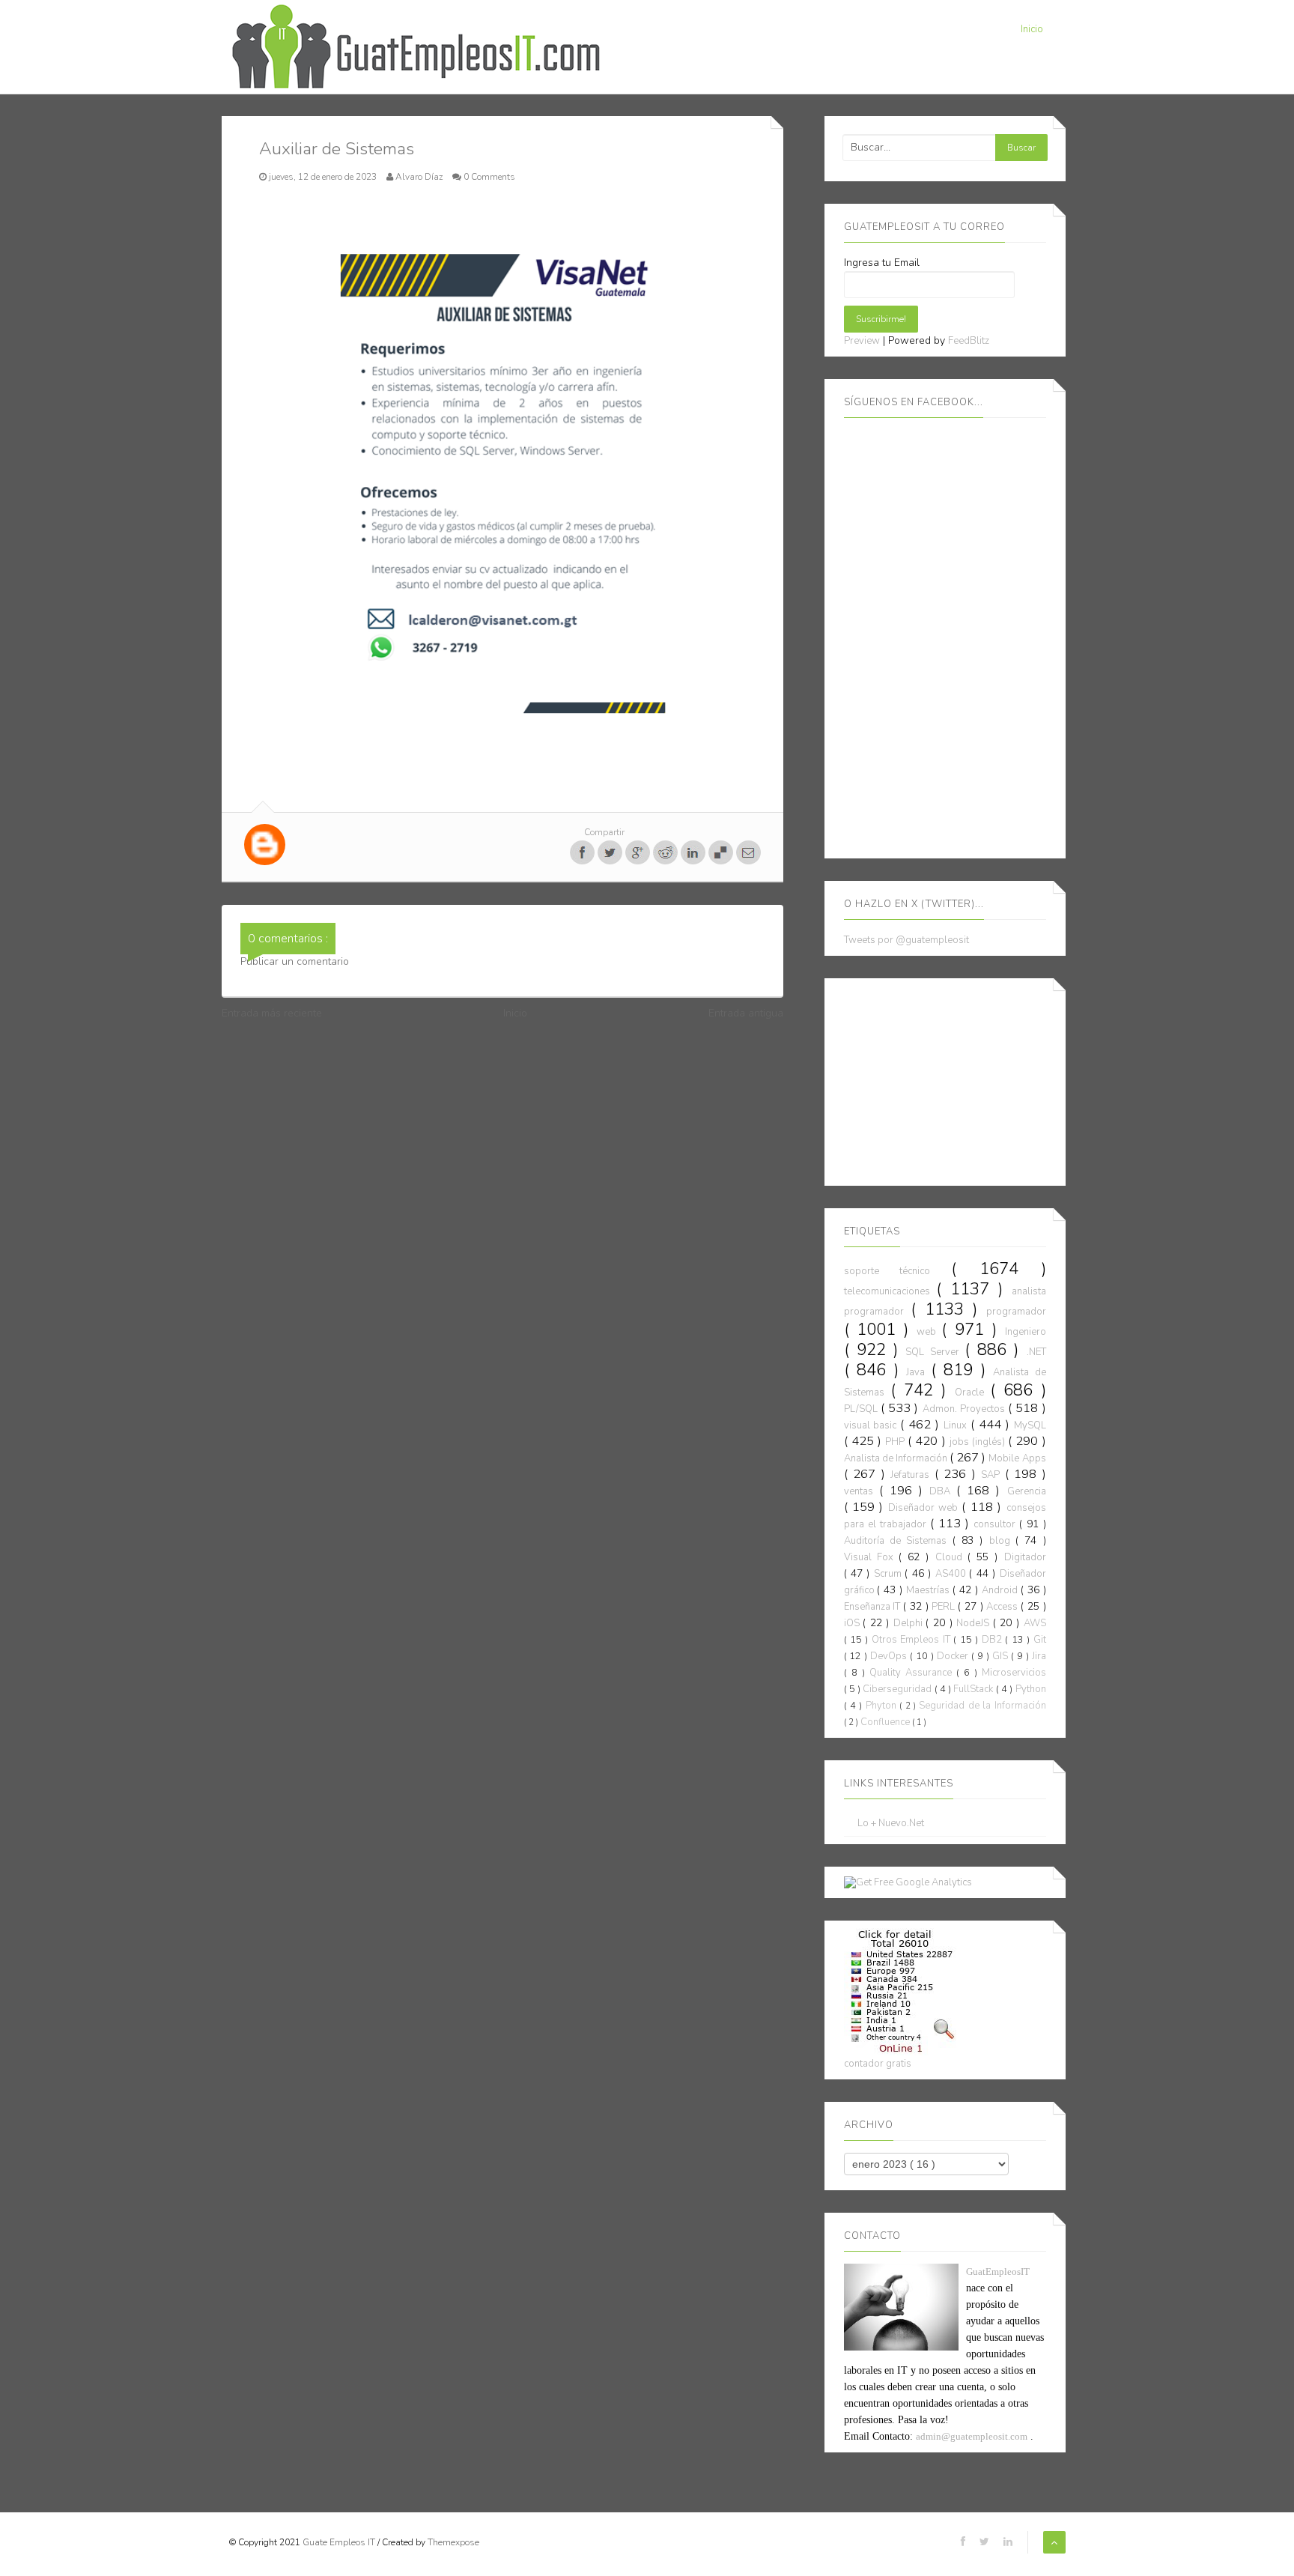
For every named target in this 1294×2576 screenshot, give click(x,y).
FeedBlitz (969, 341)
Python (1031, 1689)
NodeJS (975, 1623)
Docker (954, 1656)
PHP (896, 1442)
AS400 (952, 1574)
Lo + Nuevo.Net (891, 1824)
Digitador (1025, 1557)
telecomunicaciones (890, 1291)
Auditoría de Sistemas (898, 1541)
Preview (862, 341)
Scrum (889, 1574)
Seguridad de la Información (982, 1706)
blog (1002, 1541)
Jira (1039, 1656)
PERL (945, 1607)
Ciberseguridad (898, 1689)
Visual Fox (871, 1557)
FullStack (974, 1689)
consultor (996, 1524)
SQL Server (935, 1352)
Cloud (951, 1557)
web (929, 1332)
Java (918, 1372)
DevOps (890, 1656)
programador (1016, 1312)
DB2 (993, 1640)
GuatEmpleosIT (998, 2272)
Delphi (910, 1623)
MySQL (1030, 1425)
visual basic (872, 1425)
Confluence (886, 1722)
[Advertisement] (956, 1079)
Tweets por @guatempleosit (906, 940)
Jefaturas (912, 1475)
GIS (1002, 1656)
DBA (943, 1491)
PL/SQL (862, 1409)
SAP (993, 1475)
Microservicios (1014, 1673)
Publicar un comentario (295, 961)
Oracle (972, 1392)
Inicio (1032, 29)
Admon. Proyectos (966, 1409)
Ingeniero (1026, 1332)
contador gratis (878, 2064)
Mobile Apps (1017, 1458)
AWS (1035, 1623)
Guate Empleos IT (340, 2542)
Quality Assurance (913, 1673)
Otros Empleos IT (912, 1640)
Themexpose (453, 2542)
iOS (854, 1623)
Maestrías (929, 1590)
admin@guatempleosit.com (972, 2436)
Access (1003, 1607)
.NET (1036, 1352)
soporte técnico (898, 1271)
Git (1040, 1640)
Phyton (883, 1706)
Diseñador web (925, 1508)
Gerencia (1027, 1491)
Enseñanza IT (874, 1607)
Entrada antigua (746, 1013)
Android (1001, 1590)
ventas (862, 1491)
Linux (957, 1425)
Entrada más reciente (272, 1013)
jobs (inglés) (979, 1442)
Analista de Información (897, 1458)
